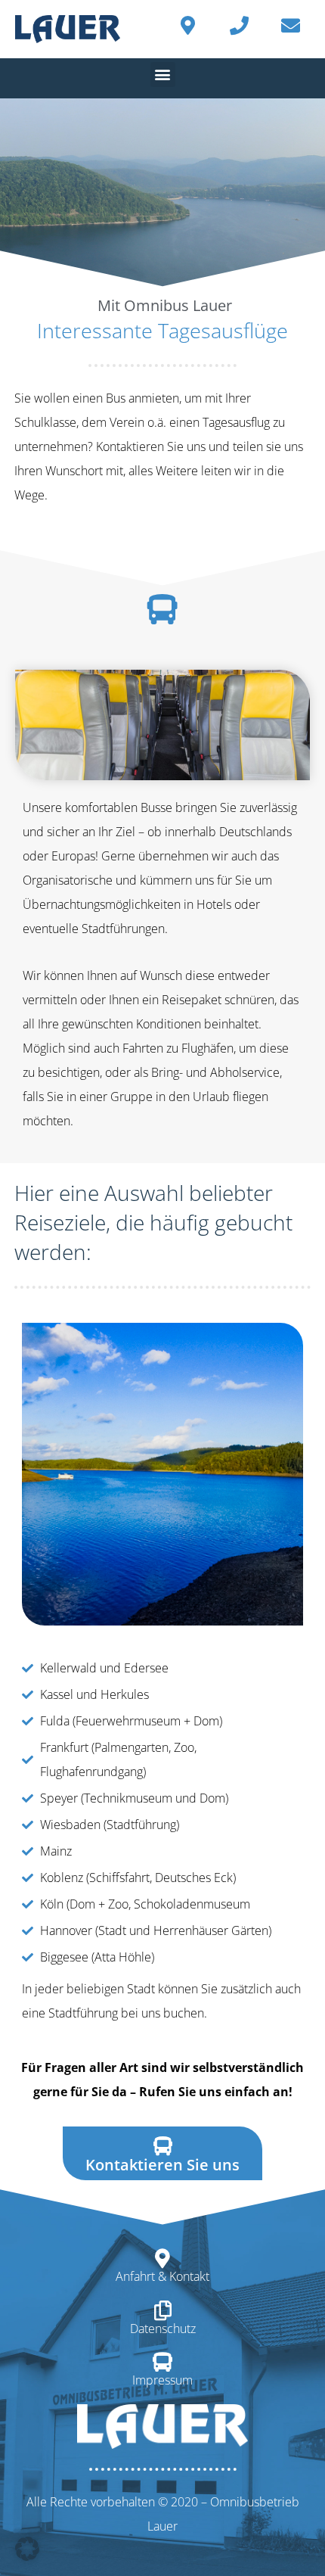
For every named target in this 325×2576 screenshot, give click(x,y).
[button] (163, 75)
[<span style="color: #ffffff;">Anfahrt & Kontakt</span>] (162, 2258)
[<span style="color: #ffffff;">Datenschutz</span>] (162, 2310)
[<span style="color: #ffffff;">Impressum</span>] (162, 2362)
